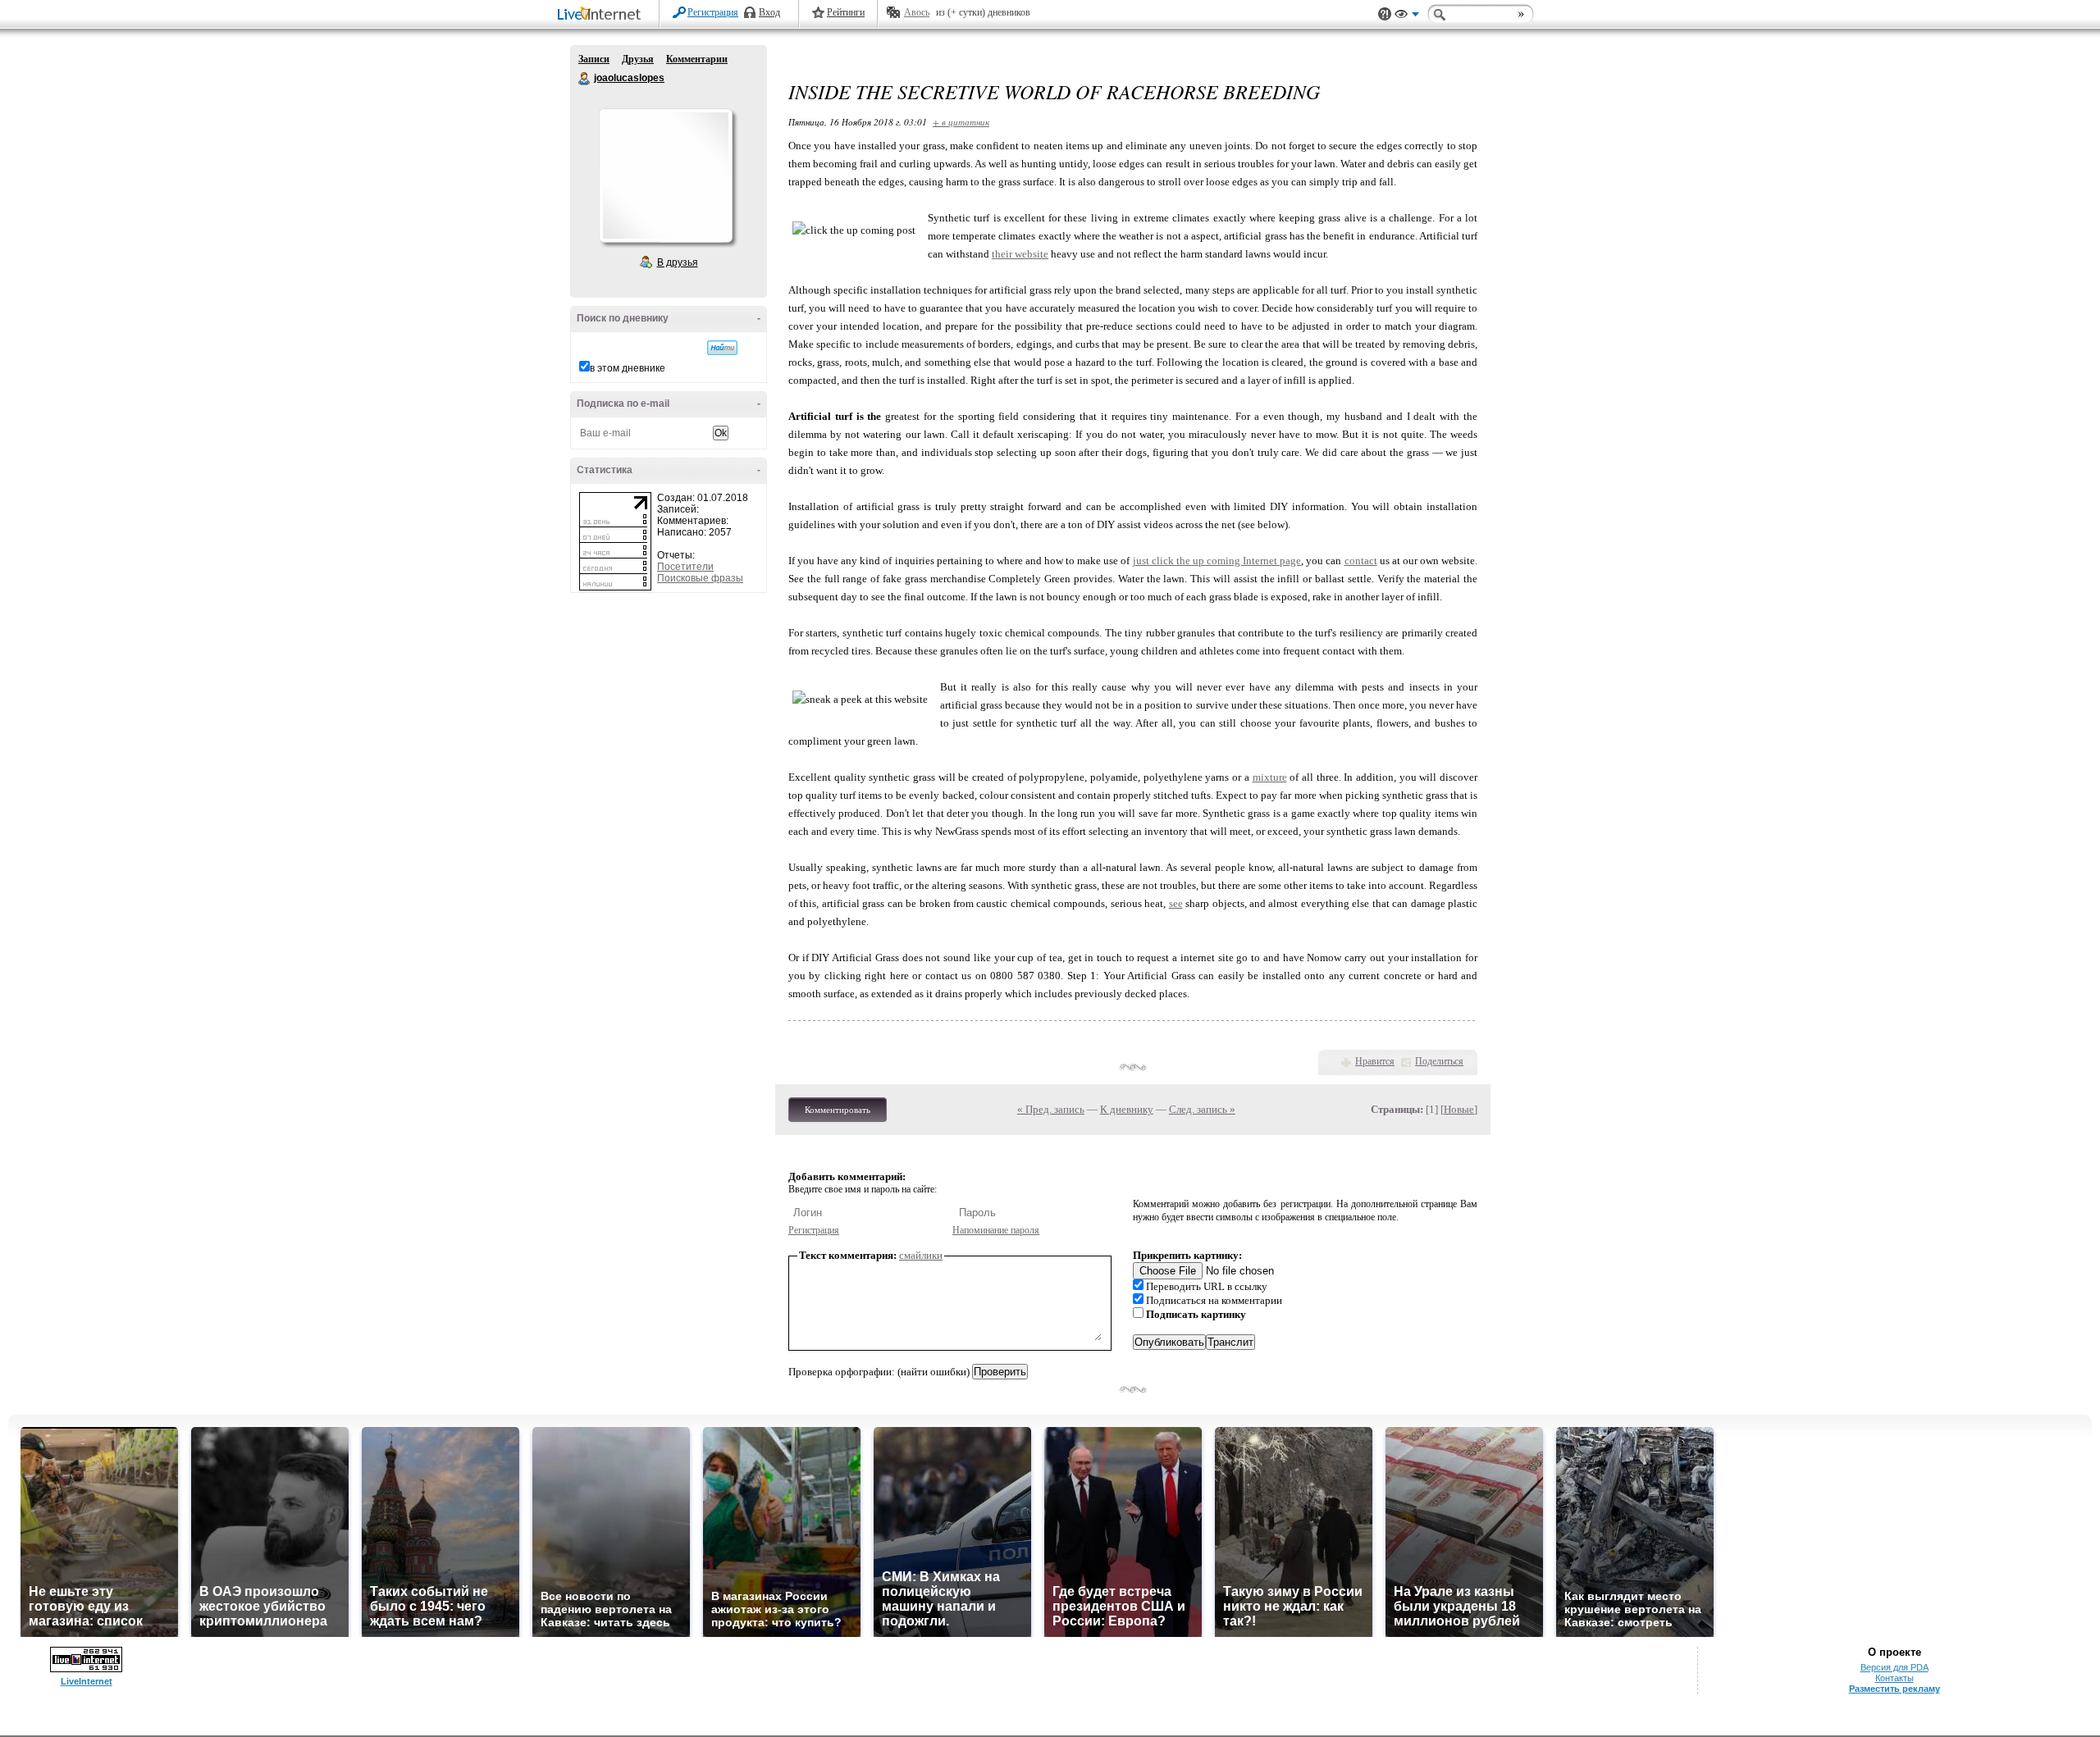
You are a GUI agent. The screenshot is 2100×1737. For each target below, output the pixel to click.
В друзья (678, 262)
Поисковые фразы (700, 578)
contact (1361, 561)
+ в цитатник (961, 122)
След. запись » (1202, 1109)
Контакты (1895, 1678)
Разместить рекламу (1895, 1689)
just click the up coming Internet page (1217, 561)
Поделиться (1439, 1061)
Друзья (638, 59)
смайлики (921, 1255)
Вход (769, 12)
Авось (917, 12)
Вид (1407, 16)
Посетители (685, 567)
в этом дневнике (628, 368)
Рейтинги (846, 12)
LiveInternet (602, 15)
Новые (1459, 1109)
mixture (1270, 777)
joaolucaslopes (585, 79)
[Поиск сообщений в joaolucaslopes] (722, 348)
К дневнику (1127, 1109)
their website (1020, 254)
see (1176, 903)
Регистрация (713, 12)
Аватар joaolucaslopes (665, 176)
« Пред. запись (1051, 1109)
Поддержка (1385, 14)
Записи (594, 59)
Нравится (1375, 1061)
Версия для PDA (1895, 1667)
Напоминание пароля (996, 1230)
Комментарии (697, 59)
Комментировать (838, 1110)
